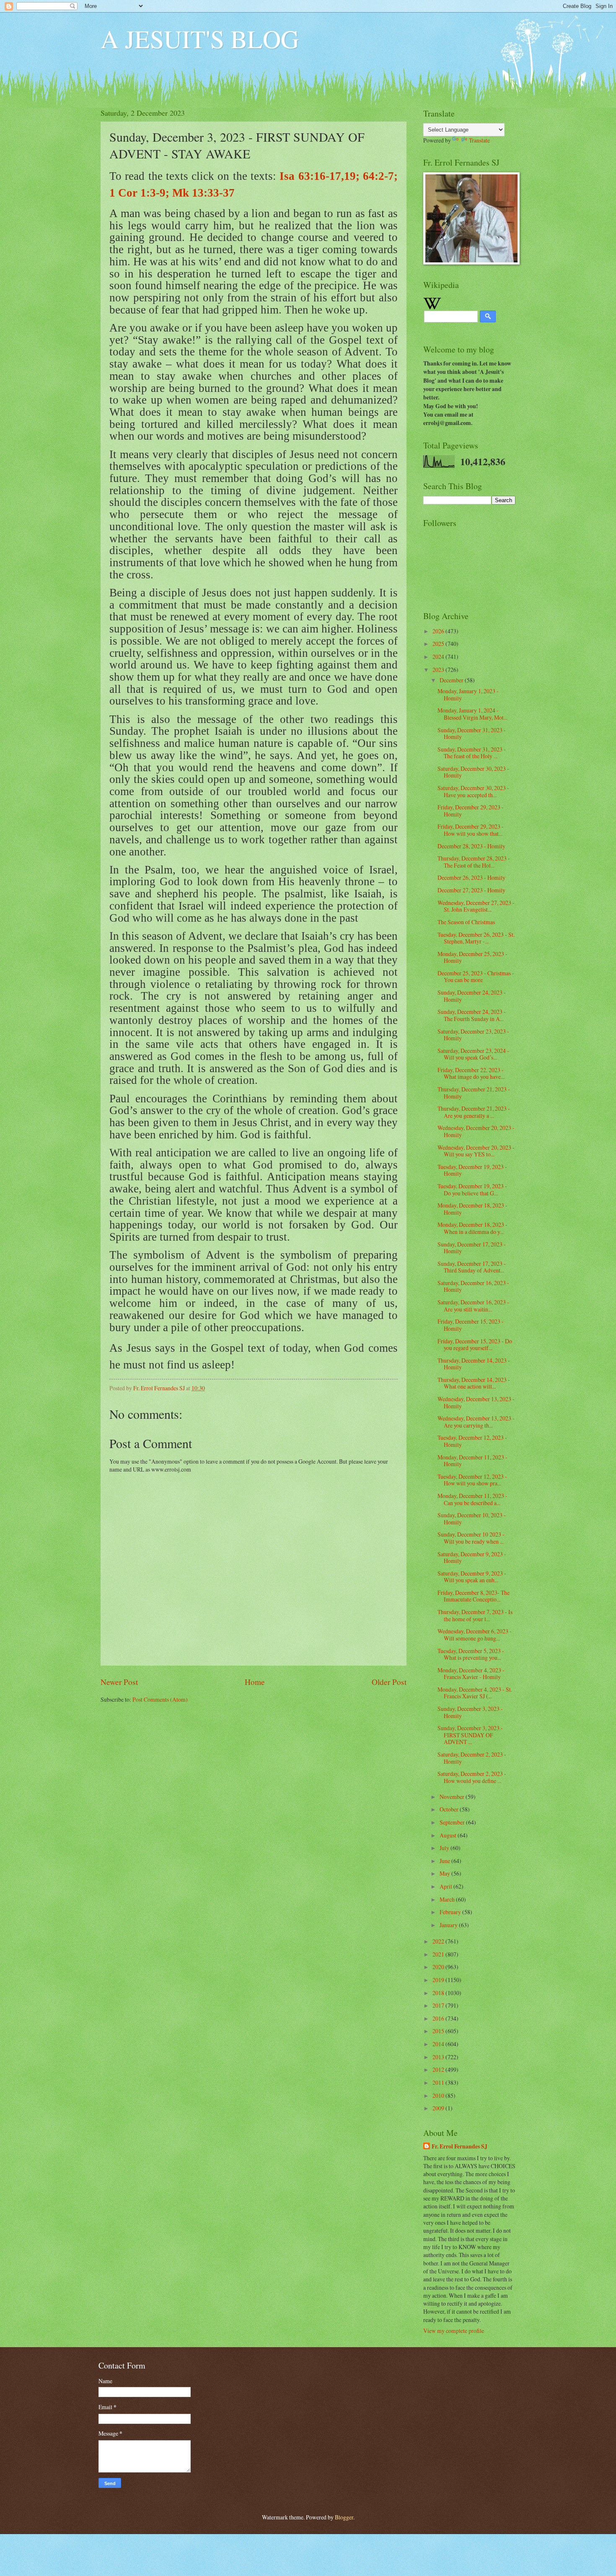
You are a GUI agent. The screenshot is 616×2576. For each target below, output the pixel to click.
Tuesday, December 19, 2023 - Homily (472, 1170)
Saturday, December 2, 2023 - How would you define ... (472, 1777)
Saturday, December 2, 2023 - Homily (472, 1758)
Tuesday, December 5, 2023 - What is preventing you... (471, 1654)
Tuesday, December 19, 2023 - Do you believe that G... (472, 1190)
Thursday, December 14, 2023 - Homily (474, 1364)
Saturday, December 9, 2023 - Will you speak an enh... (472, 1577)
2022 (439, 1941)
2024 (439, 657)
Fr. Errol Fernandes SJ (459, 2147)
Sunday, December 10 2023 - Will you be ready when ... (471, 1538)
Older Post (389, 1682)
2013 (439, 2057)
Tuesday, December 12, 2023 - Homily (472, 1441)
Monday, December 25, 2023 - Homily (472, 957)
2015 (439, 2031)
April (446, 1886)
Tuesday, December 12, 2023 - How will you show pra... (472, 1480)
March (448, 1899)
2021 (439, 1954)
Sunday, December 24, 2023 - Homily (472, 996)
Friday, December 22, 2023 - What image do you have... (471, 1073)
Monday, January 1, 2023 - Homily (468, 695)
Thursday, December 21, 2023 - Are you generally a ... (474, 1112)
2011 (439, 2082)
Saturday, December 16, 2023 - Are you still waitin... (473, 1306)
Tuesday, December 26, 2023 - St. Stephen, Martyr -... (476, 938)
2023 (439, 670)
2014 (439, 2044)
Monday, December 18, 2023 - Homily (472, 1209)
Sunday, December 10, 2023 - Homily (472, 1519)
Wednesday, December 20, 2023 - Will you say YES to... (476, 1151)
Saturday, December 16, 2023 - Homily (473, 1286)
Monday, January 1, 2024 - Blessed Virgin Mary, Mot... (472, 714)
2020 (439, 1967)
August (449, 1835)
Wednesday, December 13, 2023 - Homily (476, 1402)
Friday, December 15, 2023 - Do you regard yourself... (475, 1345)
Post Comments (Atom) (160, 1699)
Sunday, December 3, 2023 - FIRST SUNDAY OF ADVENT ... (470, 1735)
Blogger (344, 2517)
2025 (439, 644)
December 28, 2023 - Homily (471, 846)
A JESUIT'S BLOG (200, 39)
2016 (439, 2018)
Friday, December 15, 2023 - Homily (471, 1325)
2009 (439, 2108)
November (453, 1797)
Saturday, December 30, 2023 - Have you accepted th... (473, 791)
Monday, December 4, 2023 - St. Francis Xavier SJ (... (475, 1693)
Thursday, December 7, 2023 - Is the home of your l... (475, 1615)
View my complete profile (454, 2331)
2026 (439, 631)
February (451, 1912)
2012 (439, 2069)
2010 (439, 2095)
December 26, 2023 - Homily (471, 877)
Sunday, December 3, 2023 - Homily (470, 1712)
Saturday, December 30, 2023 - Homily (473, 772)
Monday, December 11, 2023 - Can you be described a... (472, 1499)
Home (255, 1682)
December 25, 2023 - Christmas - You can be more (476, 977)
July (445, 1848)
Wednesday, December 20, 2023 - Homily (476, 1131)
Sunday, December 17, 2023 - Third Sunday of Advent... (472, 1267)
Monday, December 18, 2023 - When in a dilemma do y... (472, 1228)
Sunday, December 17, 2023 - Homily (472, 1248)
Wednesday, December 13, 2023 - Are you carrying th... (476, 1422)
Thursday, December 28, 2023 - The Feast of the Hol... (474, 862)
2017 (439, 2005)
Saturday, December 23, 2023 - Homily (473, 1035)
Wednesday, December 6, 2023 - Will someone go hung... (475, 1635)
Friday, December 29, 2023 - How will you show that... (471, 830)
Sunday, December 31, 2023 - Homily (472, 733)
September (453, 1822)
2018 (439, 1993)
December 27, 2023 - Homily (471, 890)
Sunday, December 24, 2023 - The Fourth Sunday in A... (472, 1015)
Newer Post (119, 1682)
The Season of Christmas (466, 922)
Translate (479, 140)
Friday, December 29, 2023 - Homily (471, 811)
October (450, 1809)
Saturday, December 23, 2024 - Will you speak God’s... (473, 1054)
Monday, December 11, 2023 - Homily (472, 1461)
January (449, 1925)
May (445, 1873)
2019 (439, 1980)
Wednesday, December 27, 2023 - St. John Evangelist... (476, 906)
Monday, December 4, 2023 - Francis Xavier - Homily (471, 1674)
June (445, 1861)
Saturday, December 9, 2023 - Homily (472, 1558)
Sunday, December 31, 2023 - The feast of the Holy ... (472, 753)
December (452, 680)
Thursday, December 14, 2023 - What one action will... (474, 1383)
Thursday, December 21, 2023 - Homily (474, 1093)
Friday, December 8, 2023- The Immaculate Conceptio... (474, 1596)
